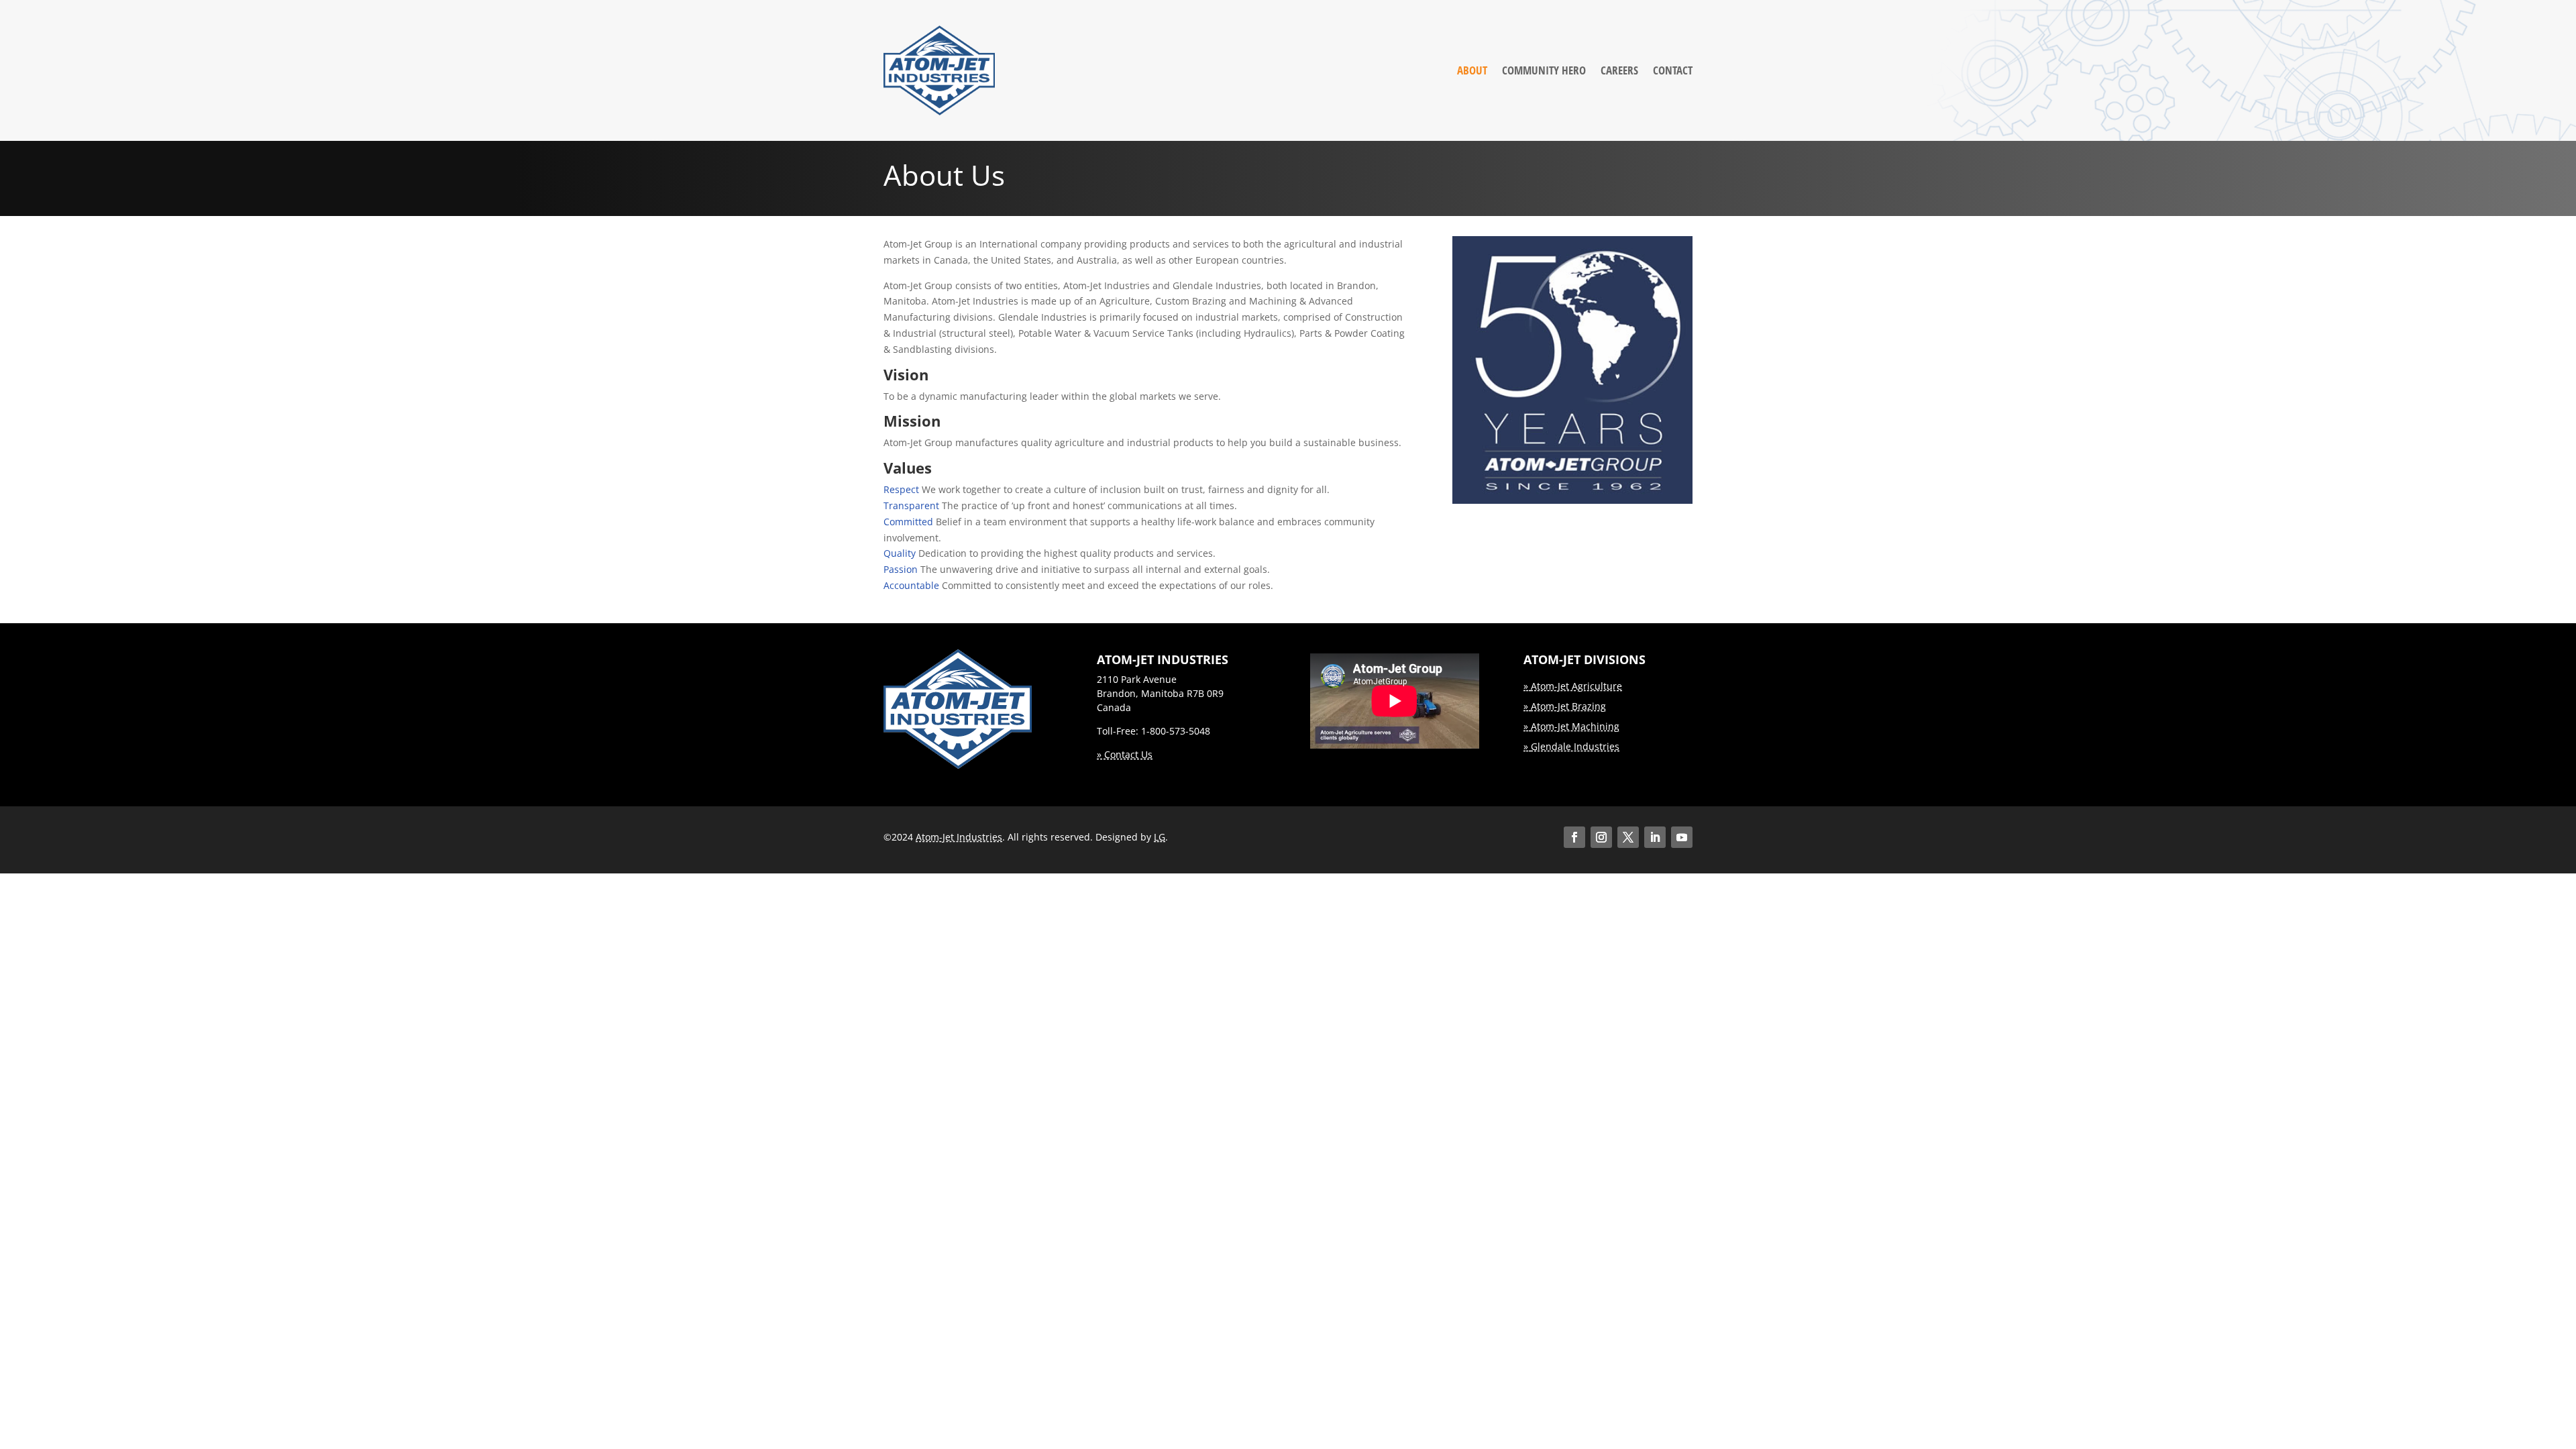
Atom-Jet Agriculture (1576, 686)
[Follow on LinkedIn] (1655, 837)
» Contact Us (1125, 754)
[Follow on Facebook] (1574, 837)
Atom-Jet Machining (1575, 726)
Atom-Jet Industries (959, 837)
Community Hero (1544, 70)
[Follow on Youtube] (1682, 837)
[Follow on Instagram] (1601, 837)
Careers (1619, 70)
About (1472, 70)
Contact (1673, 70)
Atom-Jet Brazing (1568, 706)
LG (1160, 837)
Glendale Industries (1575, 746)
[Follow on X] (1628, 837)
